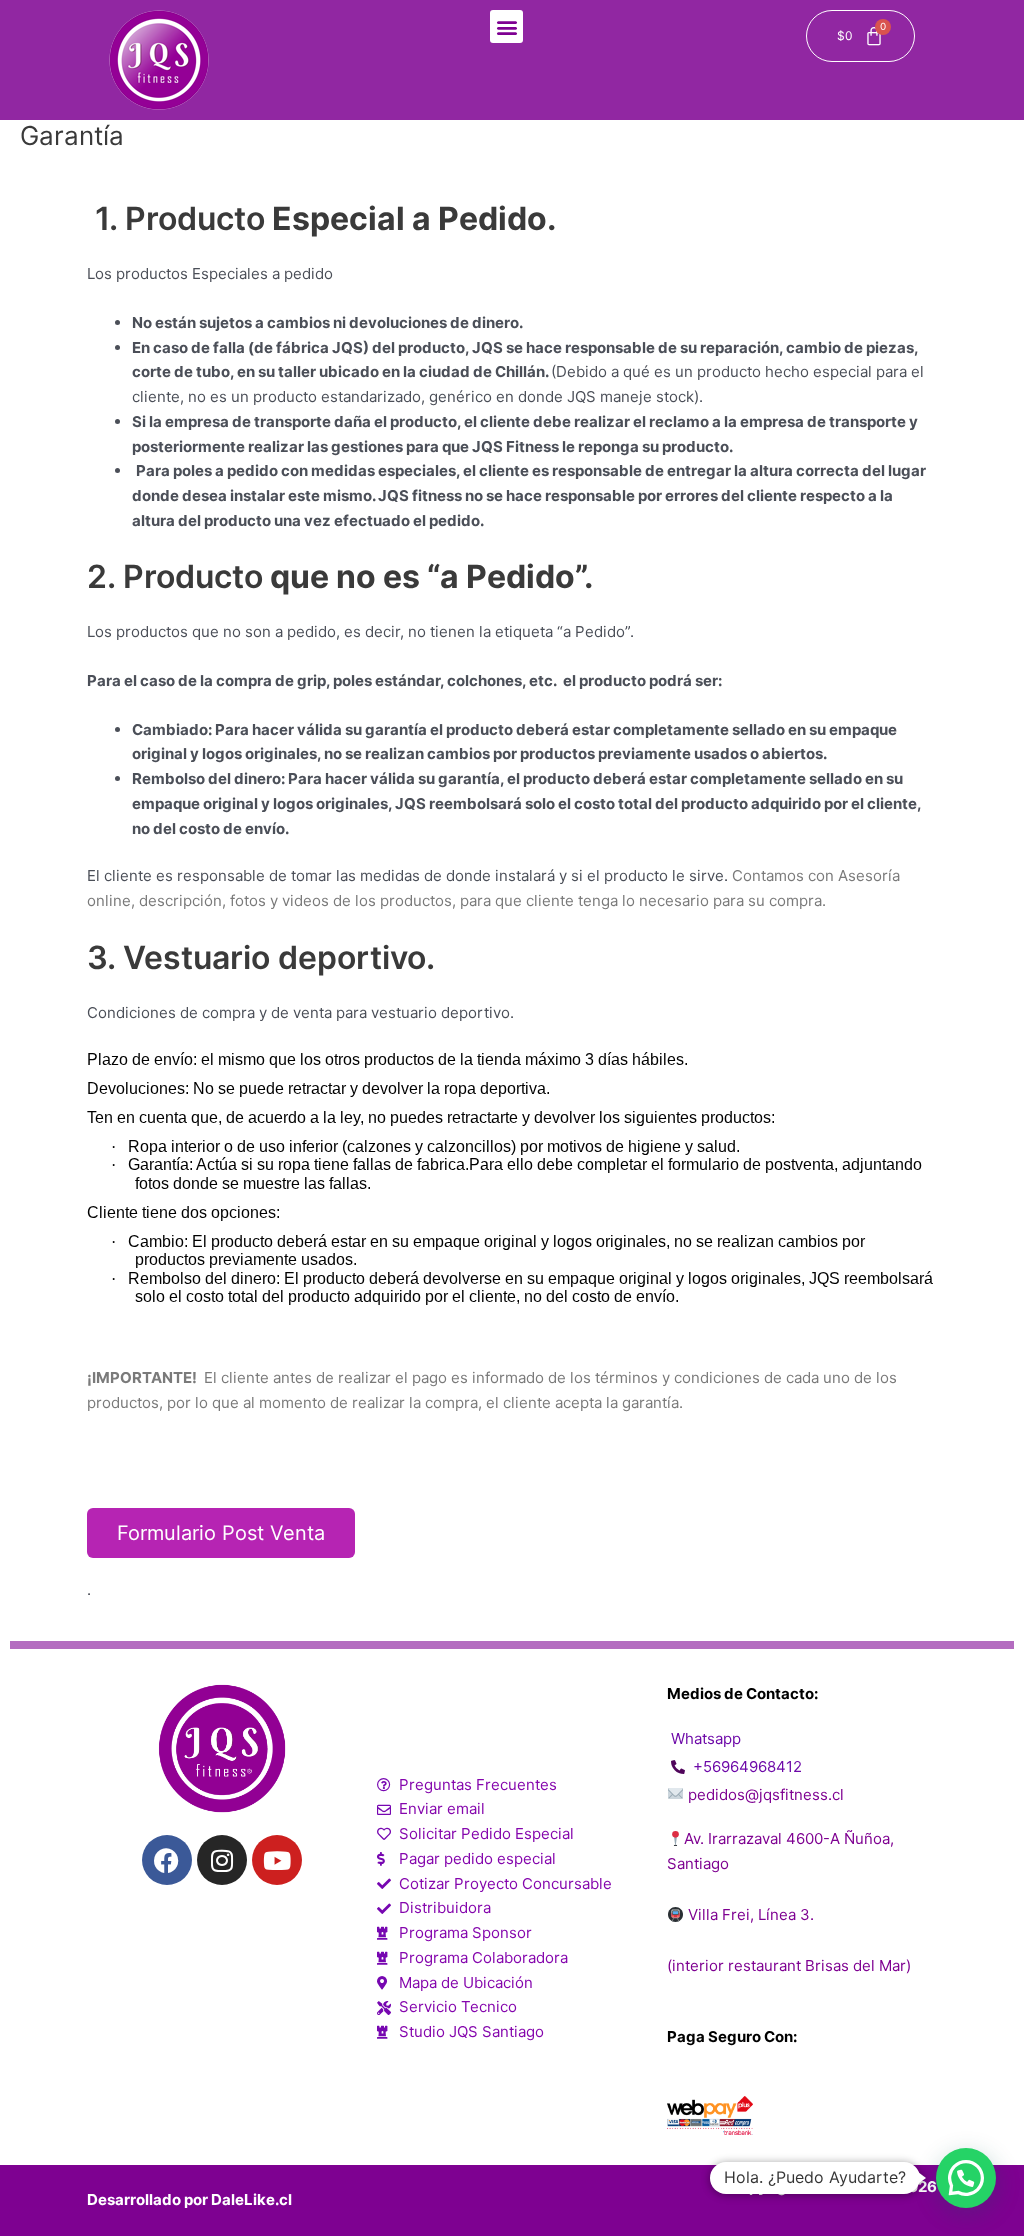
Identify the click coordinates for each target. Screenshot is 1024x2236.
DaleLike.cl (251, 2199)
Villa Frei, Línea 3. (749, 1914)
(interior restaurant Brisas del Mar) (789, 1965)
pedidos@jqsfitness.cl (766, 1794)
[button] (506, 26)
